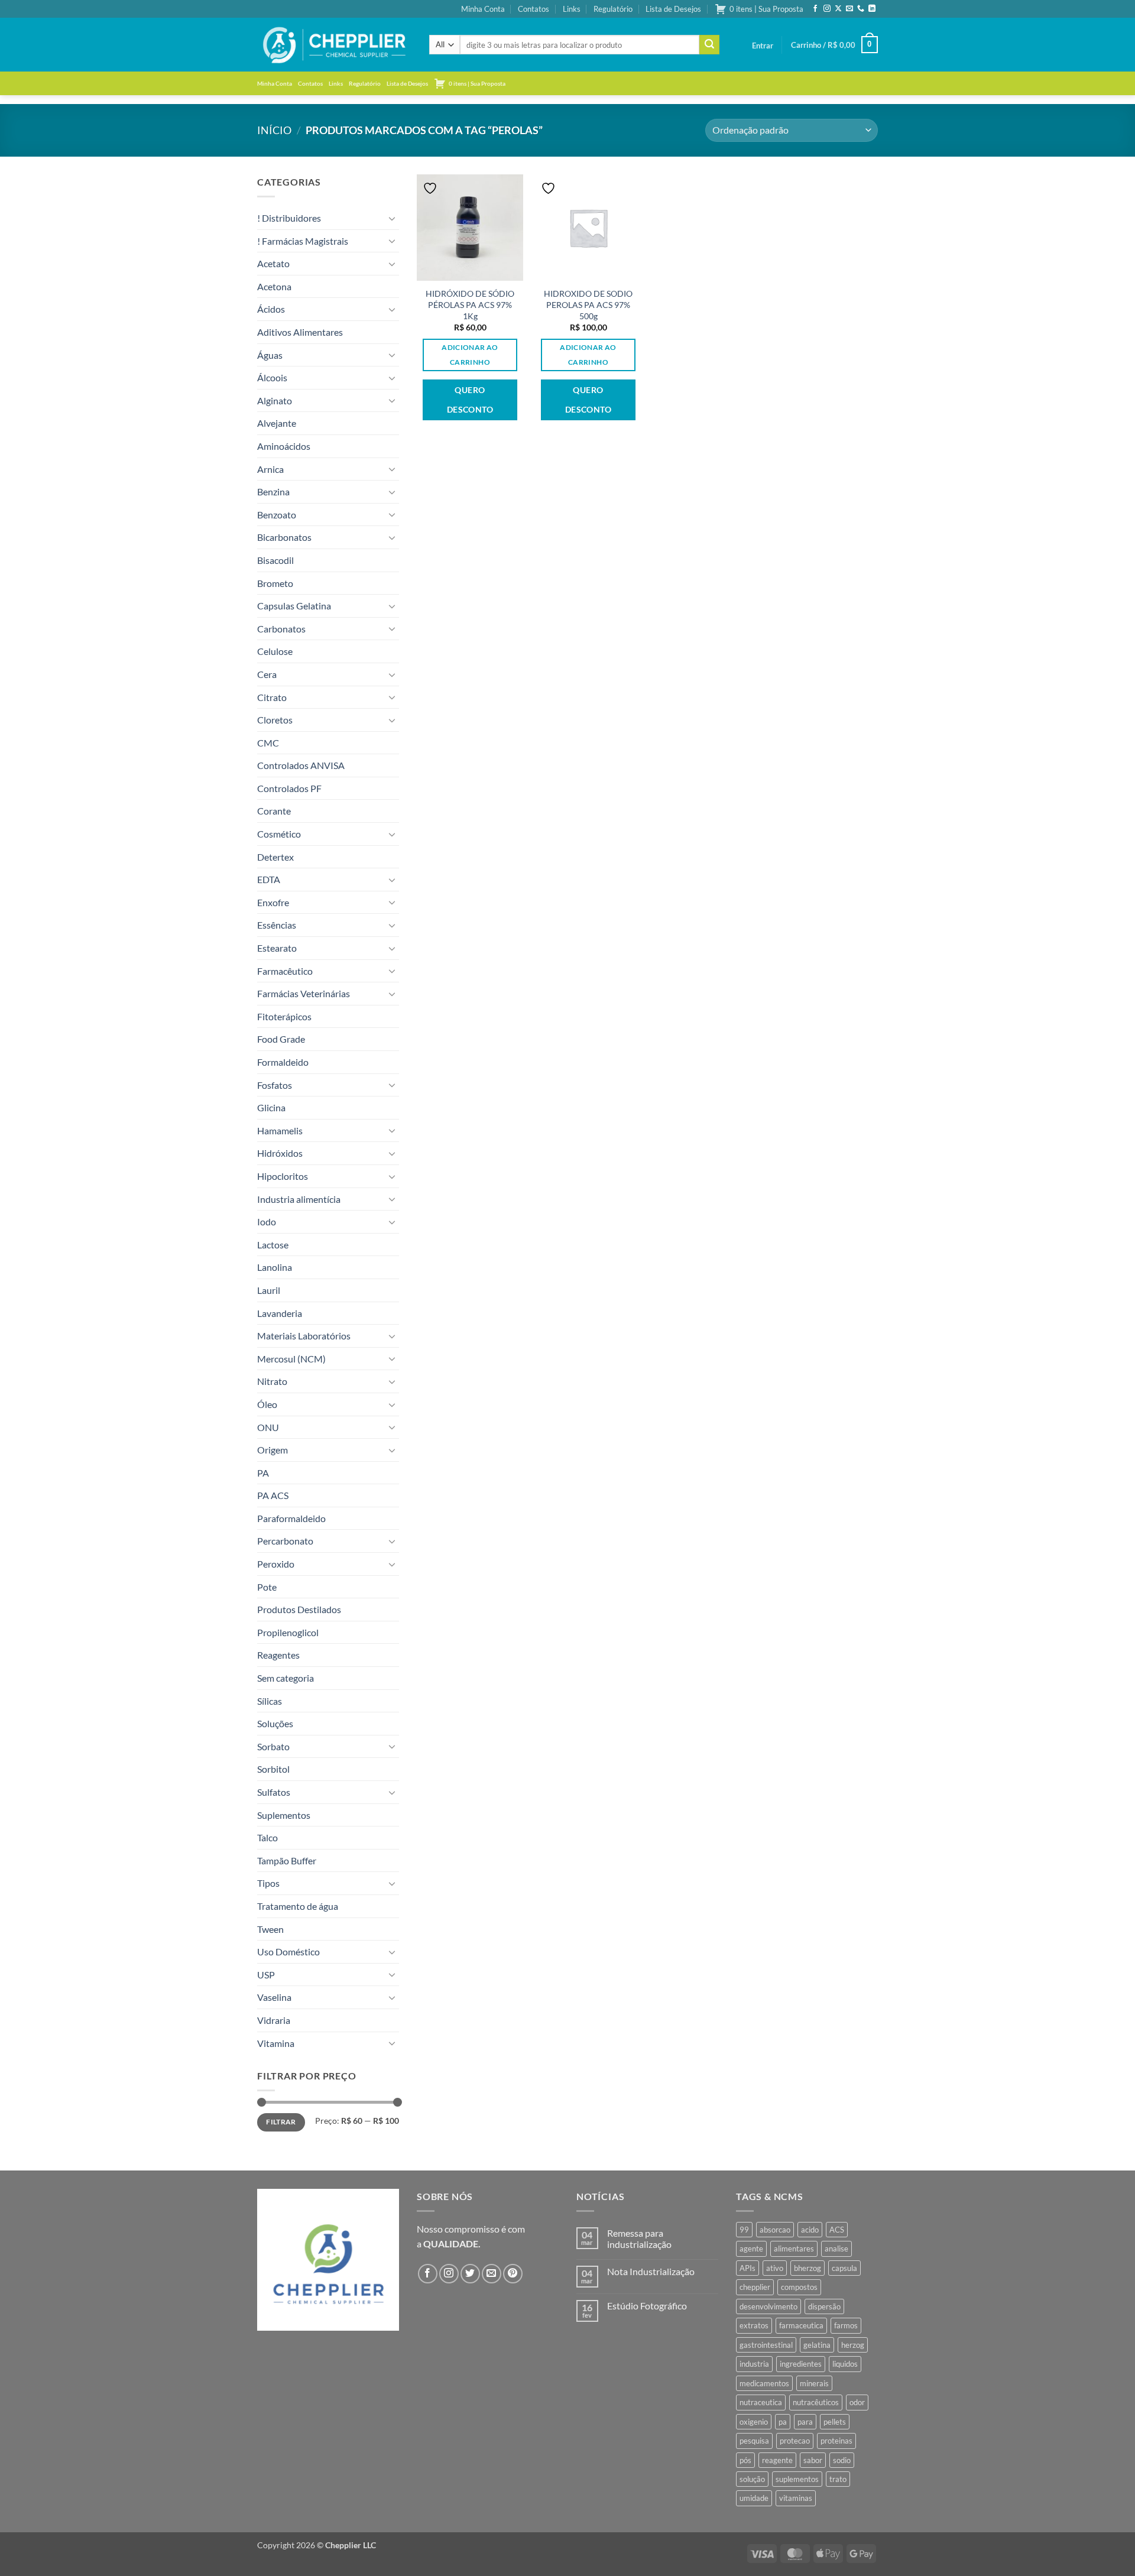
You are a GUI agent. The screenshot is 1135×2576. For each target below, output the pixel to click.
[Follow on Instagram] (827, 9)
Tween (270, 1929)
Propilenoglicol (288, 1632)
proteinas (836, 2441)
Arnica (270, 469)
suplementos (797, 2479)
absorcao (775, 2230)
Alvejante (277, 423)
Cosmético (279, 834)
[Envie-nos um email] (849, 9)
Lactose (273, 1245)
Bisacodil (275, 560)
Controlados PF (289, 788)
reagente (777, 2460)
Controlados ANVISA (301, 765)
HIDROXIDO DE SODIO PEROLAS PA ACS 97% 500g (588, 304)
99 (744, 2230)
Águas (270, 355)
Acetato (273, 263)
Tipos (268, 1883)
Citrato (272, 697)
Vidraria (274, 2020)
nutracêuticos (816, 2402)
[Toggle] (392, 218)
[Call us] (861, 9)
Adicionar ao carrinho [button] (470, 355)
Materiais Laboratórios (304, 1336)
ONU (268, 1427)
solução (752, 2479)
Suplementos (284, 1815)
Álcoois (272, 377)
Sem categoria (286, 1678)
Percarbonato (285, 1541)
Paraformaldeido (291, 1518)
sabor (813, 2460)
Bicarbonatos (284, 537)
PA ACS (273, 1495)
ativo (775, 2268)
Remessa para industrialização (639, 2238)
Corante (274, 811)
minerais (814, 2383)
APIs (748, 2268)
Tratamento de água (298, 1906)
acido (810, 2230)
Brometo (275, 583)
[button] (763, 46)
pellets (835, 2422)
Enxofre (273, 902)
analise (836, 2249)
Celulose (275, 651)
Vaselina (274, 1997)
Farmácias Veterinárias (304, 993)
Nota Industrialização (651, 2271)
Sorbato (273, 1746)
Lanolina (275, 1267)
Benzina (273, 491)
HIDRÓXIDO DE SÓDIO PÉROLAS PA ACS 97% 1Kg (470, 304)
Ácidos (271, 309)
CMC (268, 743)
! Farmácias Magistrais (303, 241)
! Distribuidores (289, 218)
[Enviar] (709, 45)
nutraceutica (761, 2402)
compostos (799, 2287)
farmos (846, 2325)
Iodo (267, 1222)
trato (838, 2479)
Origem (273, 1450)
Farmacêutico (285, 971)
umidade (754, 2498)
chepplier (755, 2287)
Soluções (275, 1723)
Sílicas (270, 1701)
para (805, 2422)
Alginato (275, 400)
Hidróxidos (280, 1153)
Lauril (269, 1290)
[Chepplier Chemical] (334, 45)
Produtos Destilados (299, 1609)
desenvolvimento (768, 2306)
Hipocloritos (283, 1176)
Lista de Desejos (673, 9)
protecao (795, 2441)
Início (274, 130)
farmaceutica (801, 2325)
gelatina (817, 2345)
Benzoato (277, 515)
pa (783, 2422)
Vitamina (276, 2043)
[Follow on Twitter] (470, 2274)
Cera (267, 674)
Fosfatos (275, 1085)
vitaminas (796, 2498)
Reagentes (278, 1655)
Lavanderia (280, 1313)
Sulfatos (274, 1792)
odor (857, 2402)
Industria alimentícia (299, 1199)
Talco (267, 1837)
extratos (754, 2325)
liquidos (845, 2364)
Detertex (275, 857)
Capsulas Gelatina (294, 606)
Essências (277, 925)
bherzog (808, 2268)
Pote (267, 1587)
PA (263, 1473)
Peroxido (276, 1564)
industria (754, 2364)
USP (266, 1975)
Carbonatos (281, 629)
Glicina (271, 1107)
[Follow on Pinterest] (513, 2274)
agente (751, 2249)
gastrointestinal (766, 2345)
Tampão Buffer (287, 1860)
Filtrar (281, 2122)
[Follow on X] (838, 9)
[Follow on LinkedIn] (872, 9)
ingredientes (801, 2364)
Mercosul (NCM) (291, 1359)
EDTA (269, 879)
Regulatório (613, 9)
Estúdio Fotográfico (647, 2306)
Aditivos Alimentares (300, 332)
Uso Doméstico (288, 1952)
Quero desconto (470, 400)
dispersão (824, 2306)
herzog (853, 2345)
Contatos (534, 9)
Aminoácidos (284, 446)
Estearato (277, 948)
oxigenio (754, 2422)
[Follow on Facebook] (815, 9)
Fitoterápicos (284, 1016)
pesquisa (754, 2441)
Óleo (267, 1404)
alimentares (794, 2249)
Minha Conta (483, 9)
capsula (844, 2268)
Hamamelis (280, 1130)
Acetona (274, 286)
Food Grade (281, 1039)
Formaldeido (283, 1062)
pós (745, 2460)
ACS (837, 2230)
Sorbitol (273, 1769)
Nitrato (272, 1381)
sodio (842, 2460)
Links (572, 9)
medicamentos (764, 2383)
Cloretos (275, 720)
